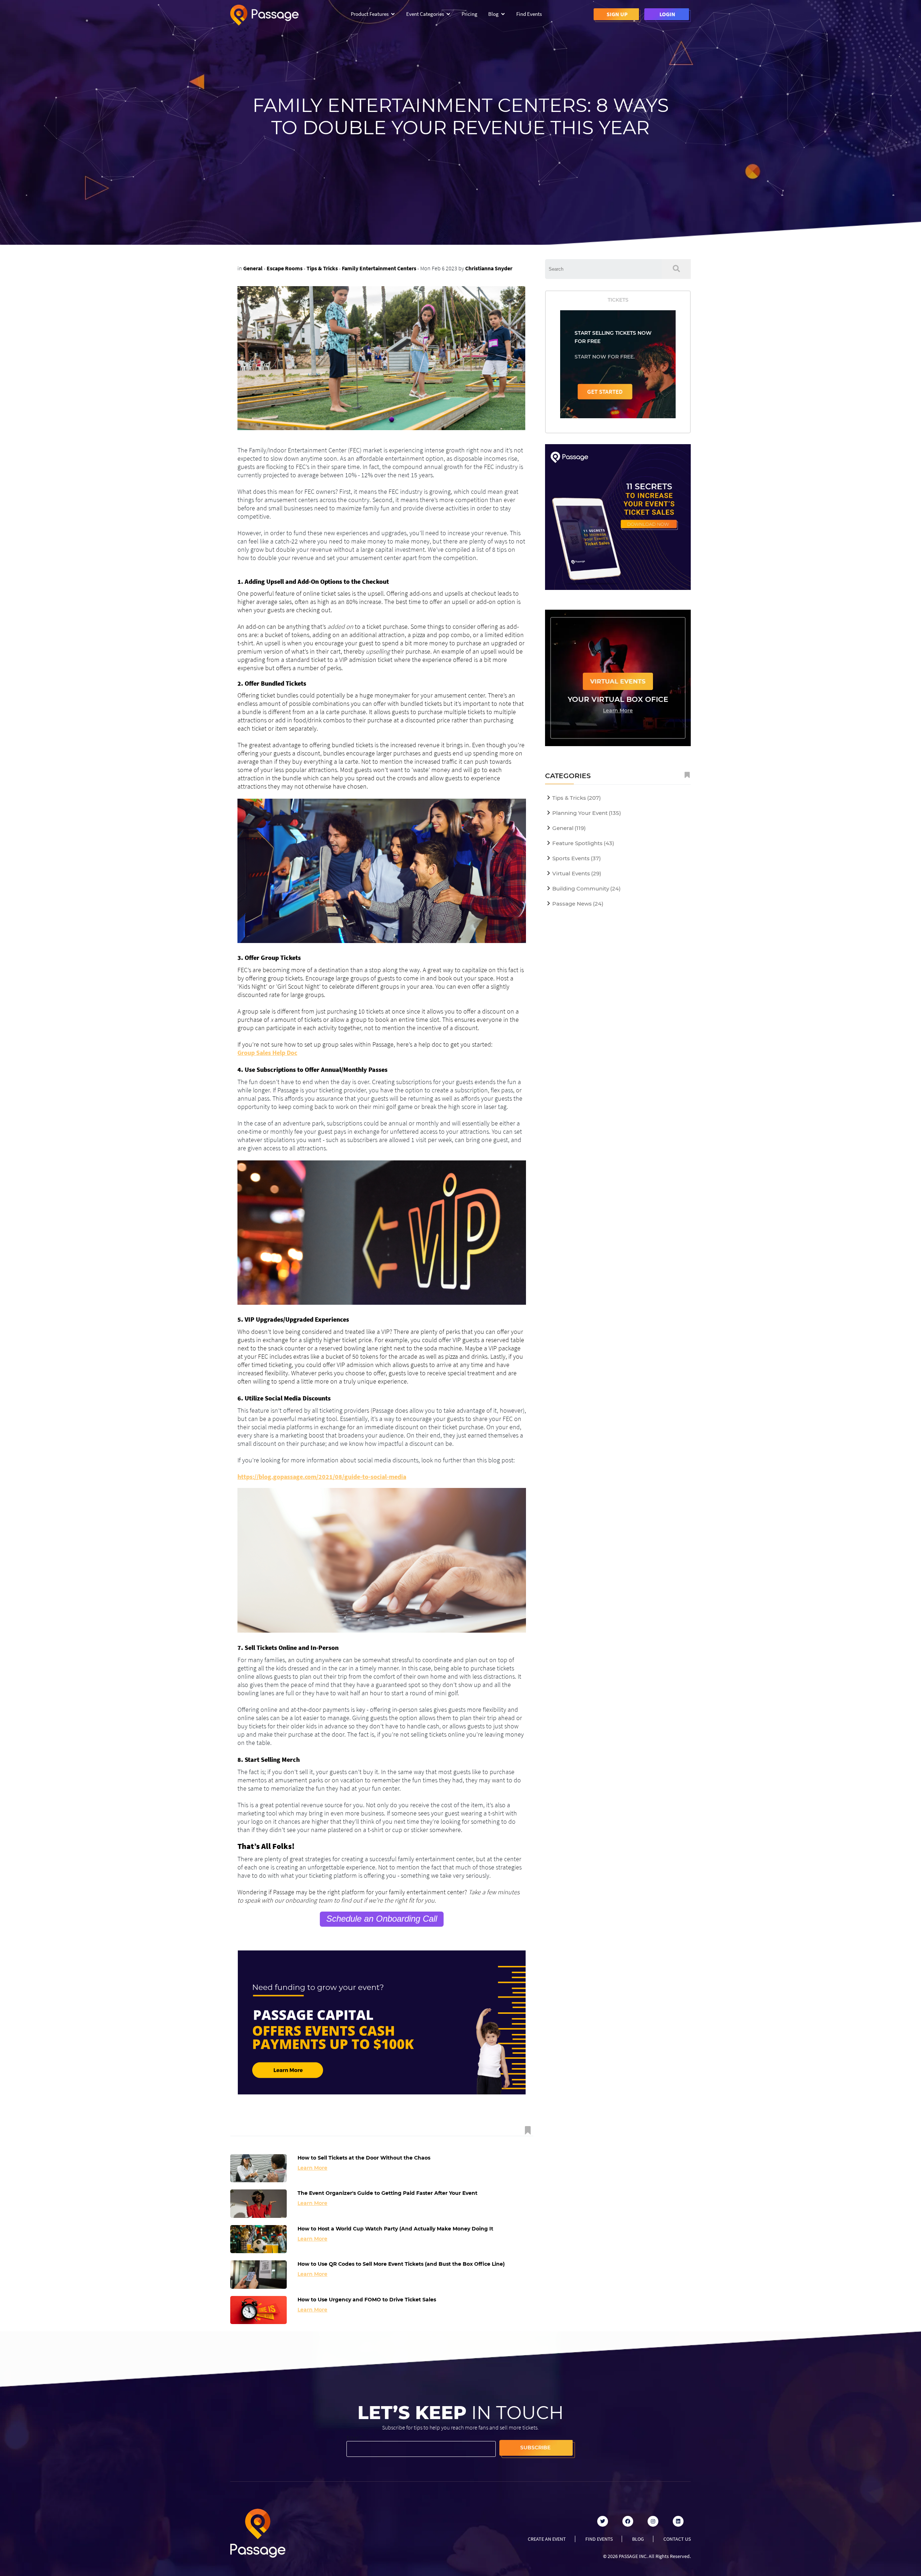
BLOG (638, 2539)
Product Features (370, 14)
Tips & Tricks (322, 268)
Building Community (586, 888)
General (253, 268)
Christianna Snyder (489, 268)
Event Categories (425, 14)
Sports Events (577, 858)
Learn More (312, 2168)
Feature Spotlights (583, 843)
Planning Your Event (587, 813)
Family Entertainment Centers (379, 268)
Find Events (529, 14)
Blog (493, 14)
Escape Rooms (285, 268)
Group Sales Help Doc (267, 1053)
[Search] (676, 269)
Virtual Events (577, 873)
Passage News (578, 904)
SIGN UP (617, 14)
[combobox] (603, 269)
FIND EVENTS (599, 2539)
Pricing (469, 14)
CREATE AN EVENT (547, 2539)
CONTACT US (677, 2539)
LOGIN (667, 14)
